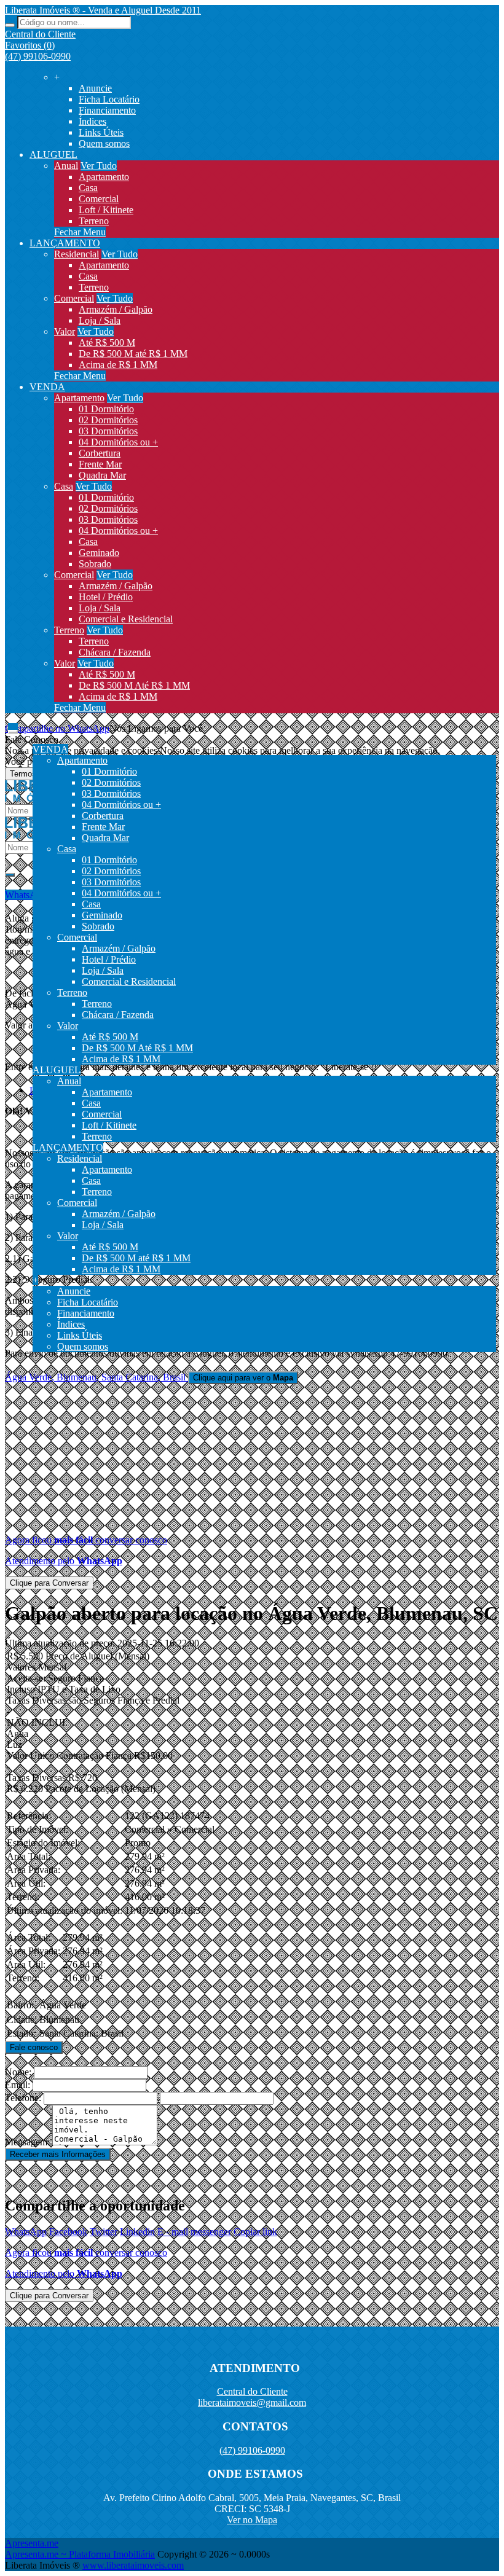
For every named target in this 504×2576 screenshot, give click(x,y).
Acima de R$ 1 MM (118, 365)
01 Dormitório (106, 409)
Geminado (99, 553)
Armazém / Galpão (116, 309)
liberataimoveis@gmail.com (252, 2402)
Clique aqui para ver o (243, 1378)
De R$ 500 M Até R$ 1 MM (134, 685)
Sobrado (95, 564)
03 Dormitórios (108, 431)
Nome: (18, 2072)
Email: (18, 2085)
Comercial (99, 199)
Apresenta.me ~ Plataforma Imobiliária (80, 2554)
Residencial (77, 254)
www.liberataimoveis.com (133, 2565)
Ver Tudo (99, 166)
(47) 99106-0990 (38, 56)
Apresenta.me (32, 2543)
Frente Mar (100, 464)
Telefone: (23, 2098)
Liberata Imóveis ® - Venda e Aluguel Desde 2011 (103, 10)
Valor (65, 331)
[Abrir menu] (13, 728)
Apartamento (104, 177)
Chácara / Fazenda (115, 652)
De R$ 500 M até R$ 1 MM (133, 354)
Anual (66, 166)
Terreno (94, 221)
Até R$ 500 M (107, 343)
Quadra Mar (102, 475)
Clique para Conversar (49, 1583)
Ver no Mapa (252, 2520)
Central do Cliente (252, 2391)
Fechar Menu (80, 232)
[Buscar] (10, 25)
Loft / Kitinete (106, 210)
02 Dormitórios (108, 420)
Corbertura (100, 453)
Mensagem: (27, 2142)
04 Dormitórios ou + (118, 442)
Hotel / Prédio (106, 597)
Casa (88, 188)
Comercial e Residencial (126, 619)
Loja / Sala (100, 320)
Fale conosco (34, 2047)
